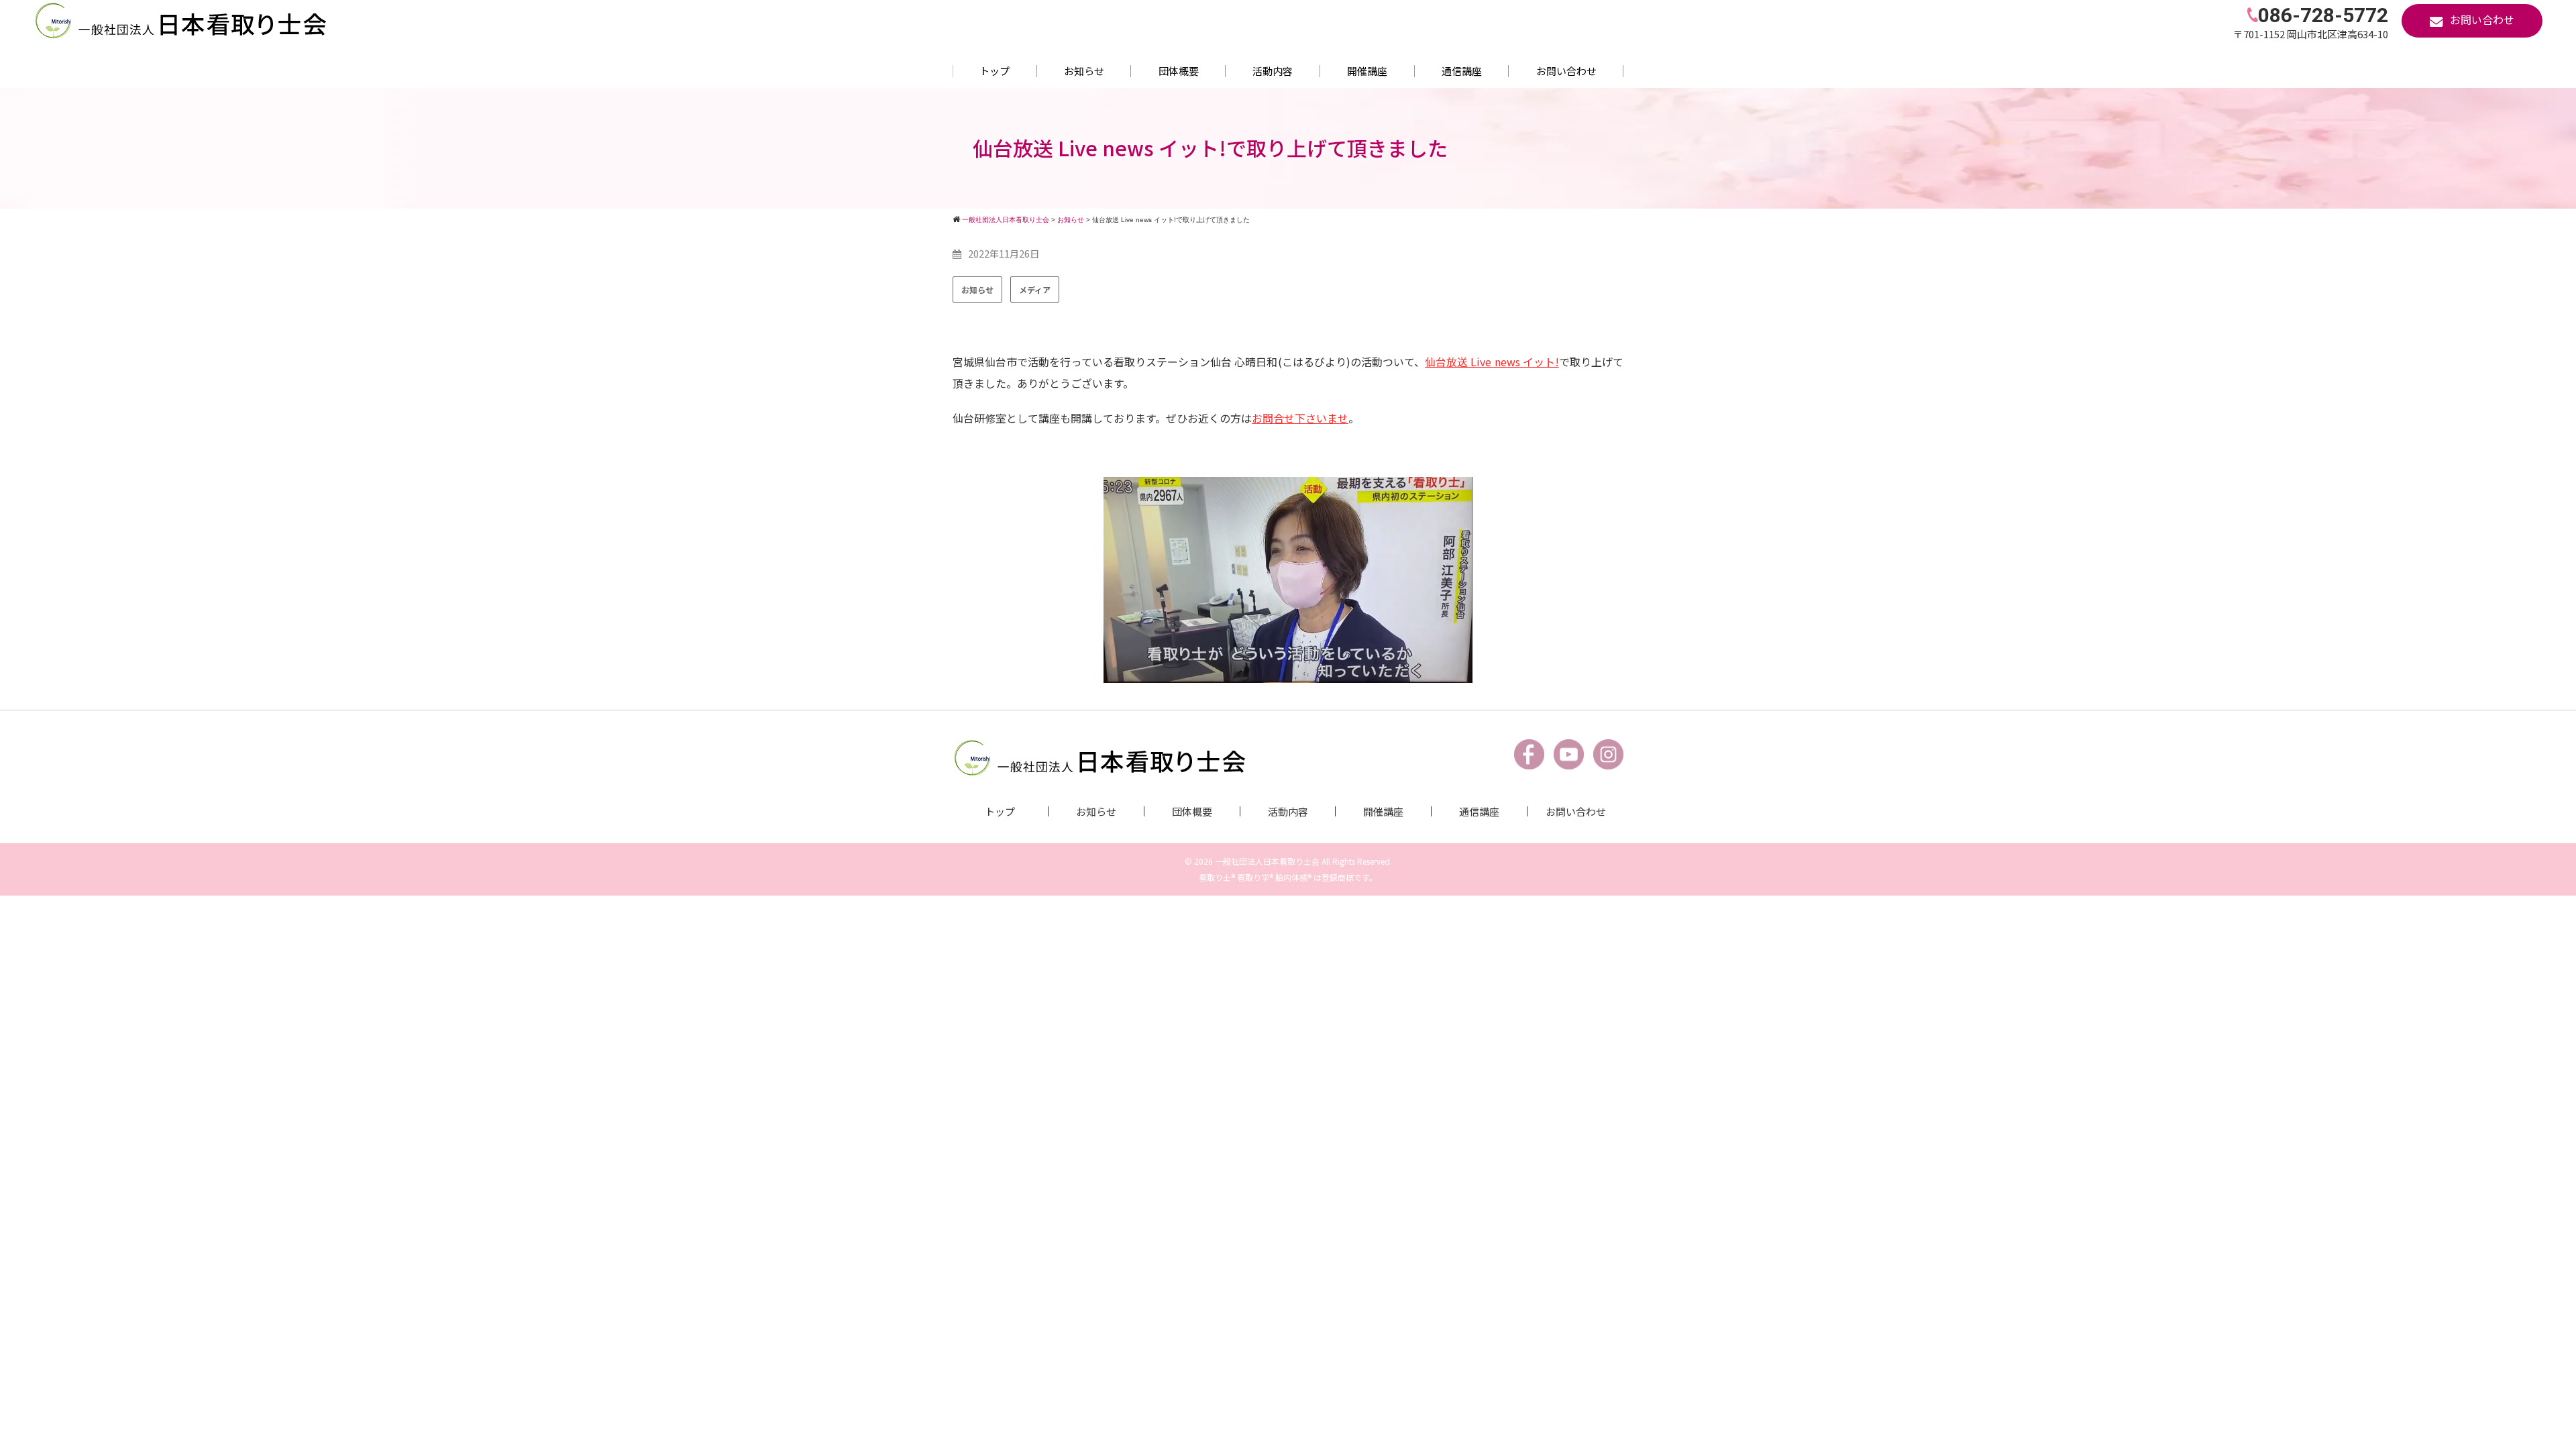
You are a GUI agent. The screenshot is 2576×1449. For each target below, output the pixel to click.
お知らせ (1084, 71)
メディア (1035, 289)
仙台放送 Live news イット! (1492, 362)
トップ (995, 71)
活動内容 (1273, 71)
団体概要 (1179, 71)
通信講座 (1462, 71)
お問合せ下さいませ (1300, 418)
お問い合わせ (1566, 71)
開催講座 (1367, 71)
